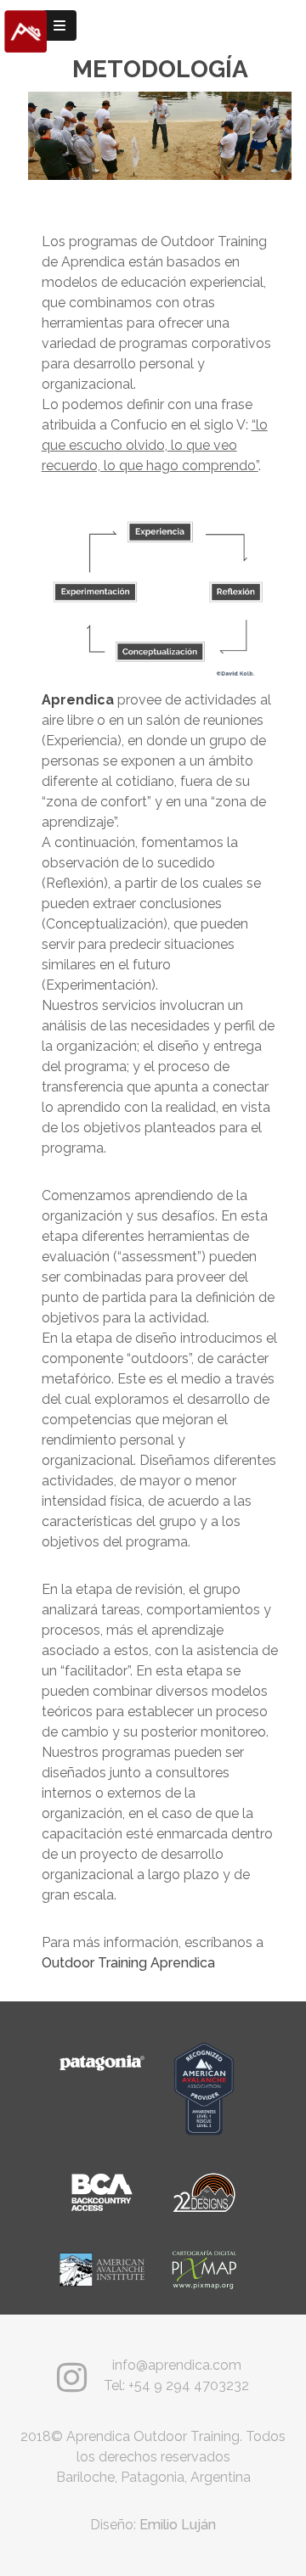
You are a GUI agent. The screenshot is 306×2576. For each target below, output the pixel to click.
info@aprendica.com (177, 2365)
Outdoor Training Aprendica (128, 1963)
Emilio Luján (178, 2525)
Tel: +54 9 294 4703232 (176, 2385)
